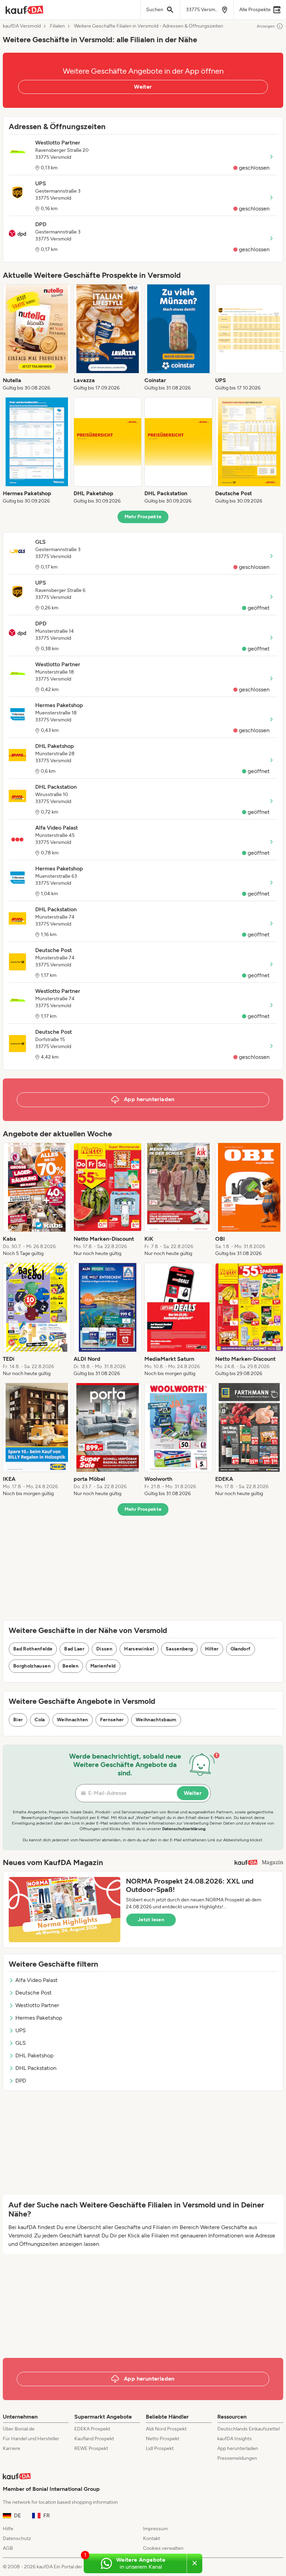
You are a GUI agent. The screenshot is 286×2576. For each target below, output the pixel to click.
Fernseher (112, 1720)
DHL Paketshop (34, 2055)
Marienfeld (103, 1666)
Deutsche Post (33, 1993)
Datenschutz (17, 2538)
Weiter (143, 87)
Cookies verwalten (163, 2548)
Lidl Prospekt (160, 2448)
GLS (21, 2043)
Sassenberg (179, 1649)
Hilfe (8, 2529)
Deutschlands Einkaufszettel (249, 2429)
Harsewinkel (139, 1649)
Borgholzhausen (32, 1666)
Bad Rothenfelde (33, 1649)
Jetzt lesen (151, 1920)
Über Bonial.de (19, 2429)
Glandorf (241, 1649)
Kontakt (152, 2538)
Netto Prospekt (163, 2439)
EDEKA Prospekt (92, 2429)
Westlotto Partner (37, 2005)
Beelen (70, 1666)
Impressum (155, 2529)
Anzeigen (266, 26)
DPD (21, 2081)
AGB (8, 2548)
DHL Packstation (36, 2068)
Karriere (12, 2448)
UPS (21, 2030)
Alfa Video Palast (36, 1980)
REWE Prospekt (91, 2448)
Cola (40, 1720)
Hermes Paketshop (39, 2018)
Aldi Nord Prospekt (166, 2429)
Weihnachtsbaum (156, 1720)
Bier (18, 1720)
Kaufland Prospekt (94, 2439)
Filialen (57, 26)
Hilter (212, 1649)
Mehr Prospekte (143, 517)
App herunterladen (238, 2448)
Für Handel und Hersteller (31, 2439)
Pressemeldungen (237, 2458)
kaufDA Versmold (22, 26)
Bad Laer (74, 1649)
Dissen (104, 1649)
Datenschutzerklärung (184, 1829)
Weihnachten (73, 1720)
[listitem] (37, 338)
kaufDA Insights (235, 2439)
